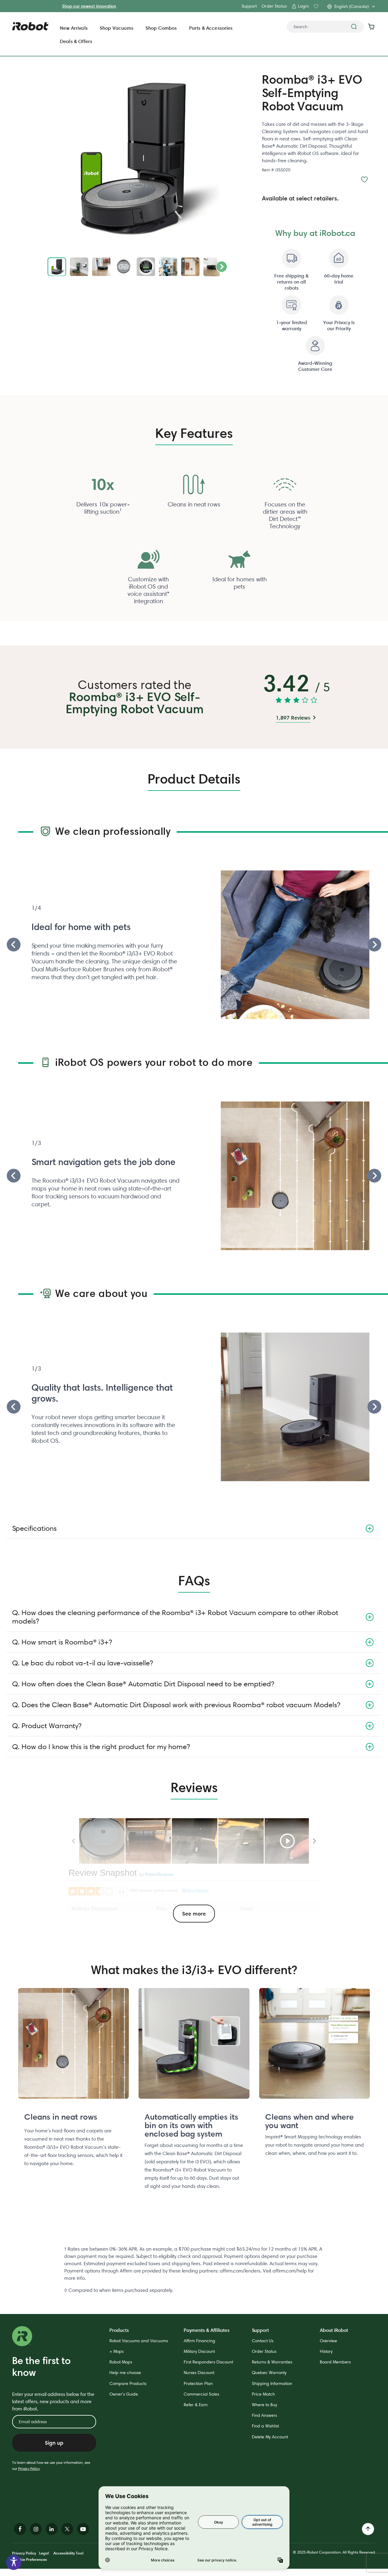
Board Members (335, 2362)
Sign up (54, 2443)
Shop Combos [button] (161, 28)
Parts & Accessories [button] (211, 28)
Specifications (34, 1528)
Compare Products (128, 2383)
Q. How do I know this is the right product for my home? (101, 1746)
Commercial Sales (201, 2394)
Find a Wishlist (265, 2426)
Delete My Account (270, 2437)
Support (249, 6)
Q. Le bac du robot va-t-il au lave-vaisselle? (82, 1663)
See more (194, 1914)
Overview (328, 2341)
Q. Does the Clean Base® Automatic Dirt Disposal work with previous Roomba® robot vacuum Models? (176, 1705)
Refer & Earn (196, 2405)
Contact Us (263, 2341)
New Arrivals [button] (74, 28)
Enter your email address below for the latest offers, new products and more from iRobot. (53, 2401)
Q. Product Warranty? (47, 1726)
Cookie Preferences (30, 2559)
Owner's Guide (124, 2394)
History (326, 2351)
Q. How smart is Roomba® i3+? (62, 1642)
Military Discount (199, 2351)
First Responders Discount (208, 2362)
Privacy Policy (29, 2469)
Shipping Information (272, 2383)
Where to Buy (264, 2405)
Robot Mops (121, 2362)
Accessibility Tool (68, 2553)
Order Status (274, 6)
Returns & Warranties (272, 2362)
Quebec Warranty (269, 2373)
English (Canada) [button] (351, 6)
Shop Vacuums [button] (117, 28)
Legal (44, 2553)
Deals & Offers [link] (76, 41)
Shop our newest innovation (89, 6)
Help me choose (125, 2373)
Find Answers (264, 2415)
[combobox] (325, 27)
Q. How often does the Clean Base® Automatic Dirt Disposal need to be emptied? (143, 1684)
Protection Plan (198, 2383)
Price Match (263, 2394)
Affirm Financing (199, 2341)
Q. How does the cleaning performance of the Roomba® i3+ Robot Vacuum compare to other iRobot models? (175, 1617)
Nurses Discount (199, 2373)
